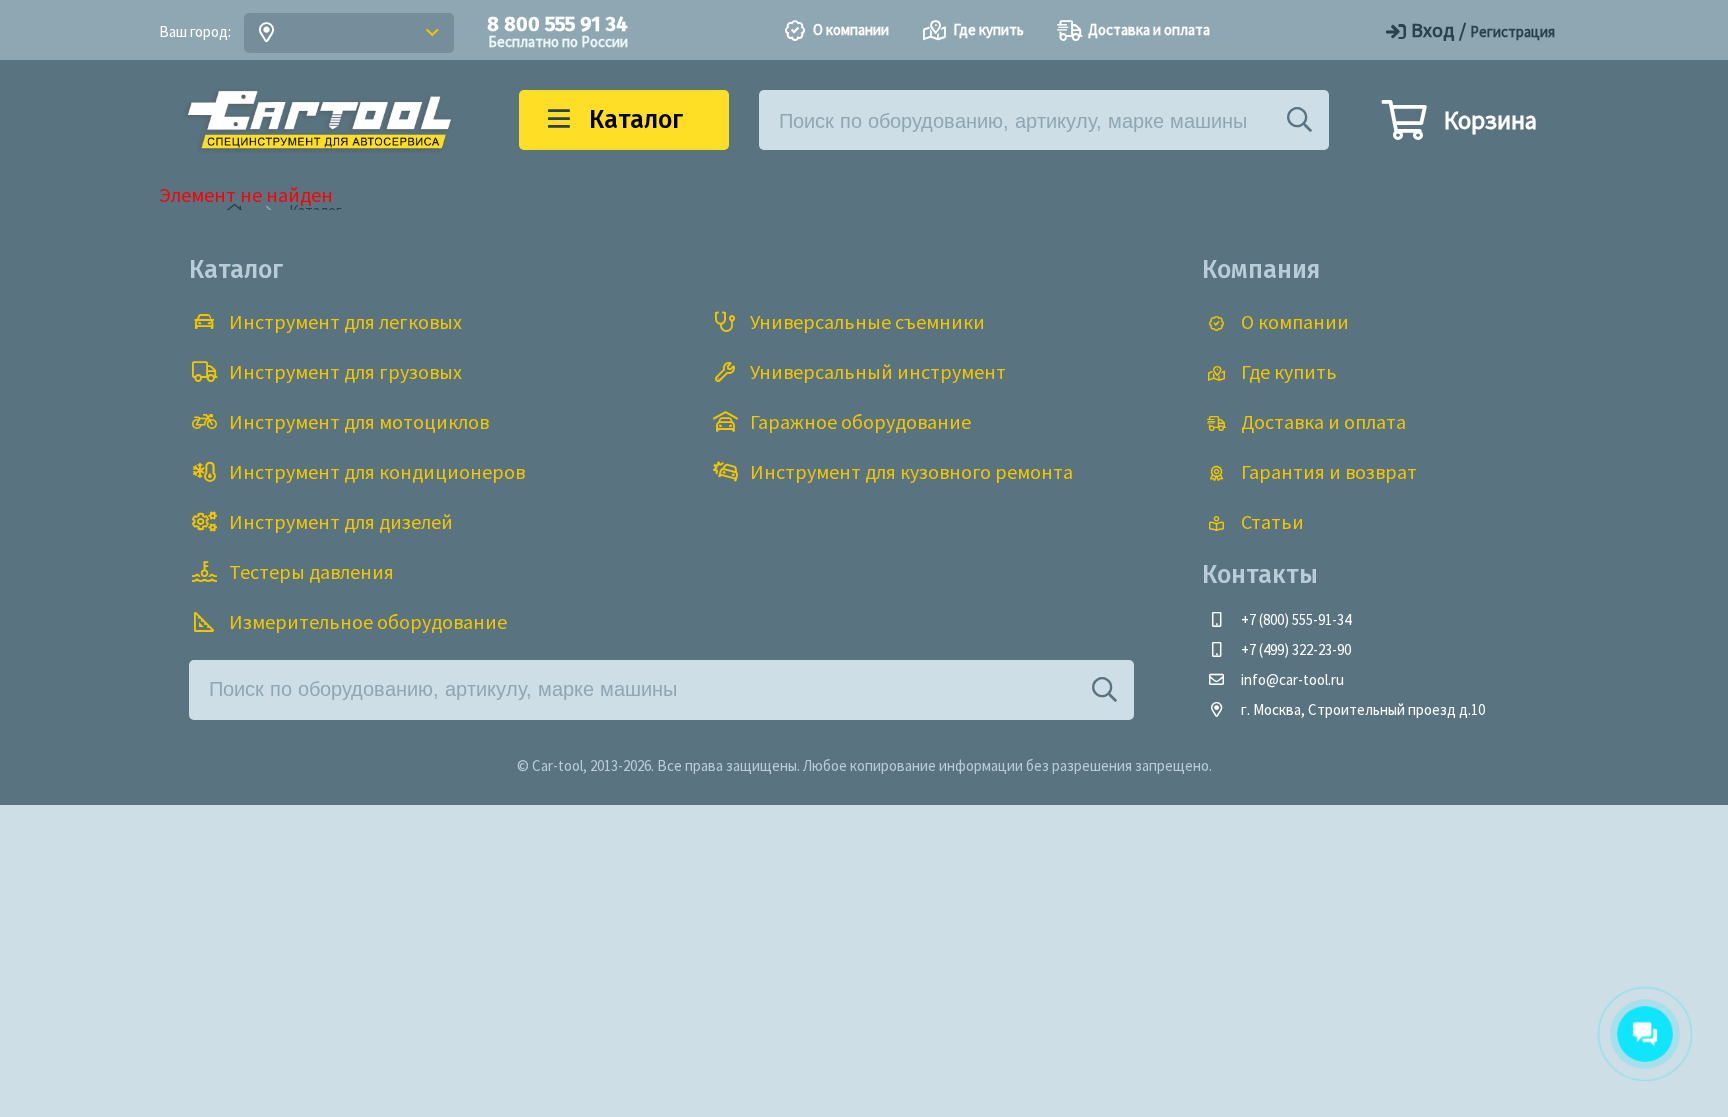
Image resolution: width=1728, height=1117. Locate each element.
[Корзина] (1404, 129)
